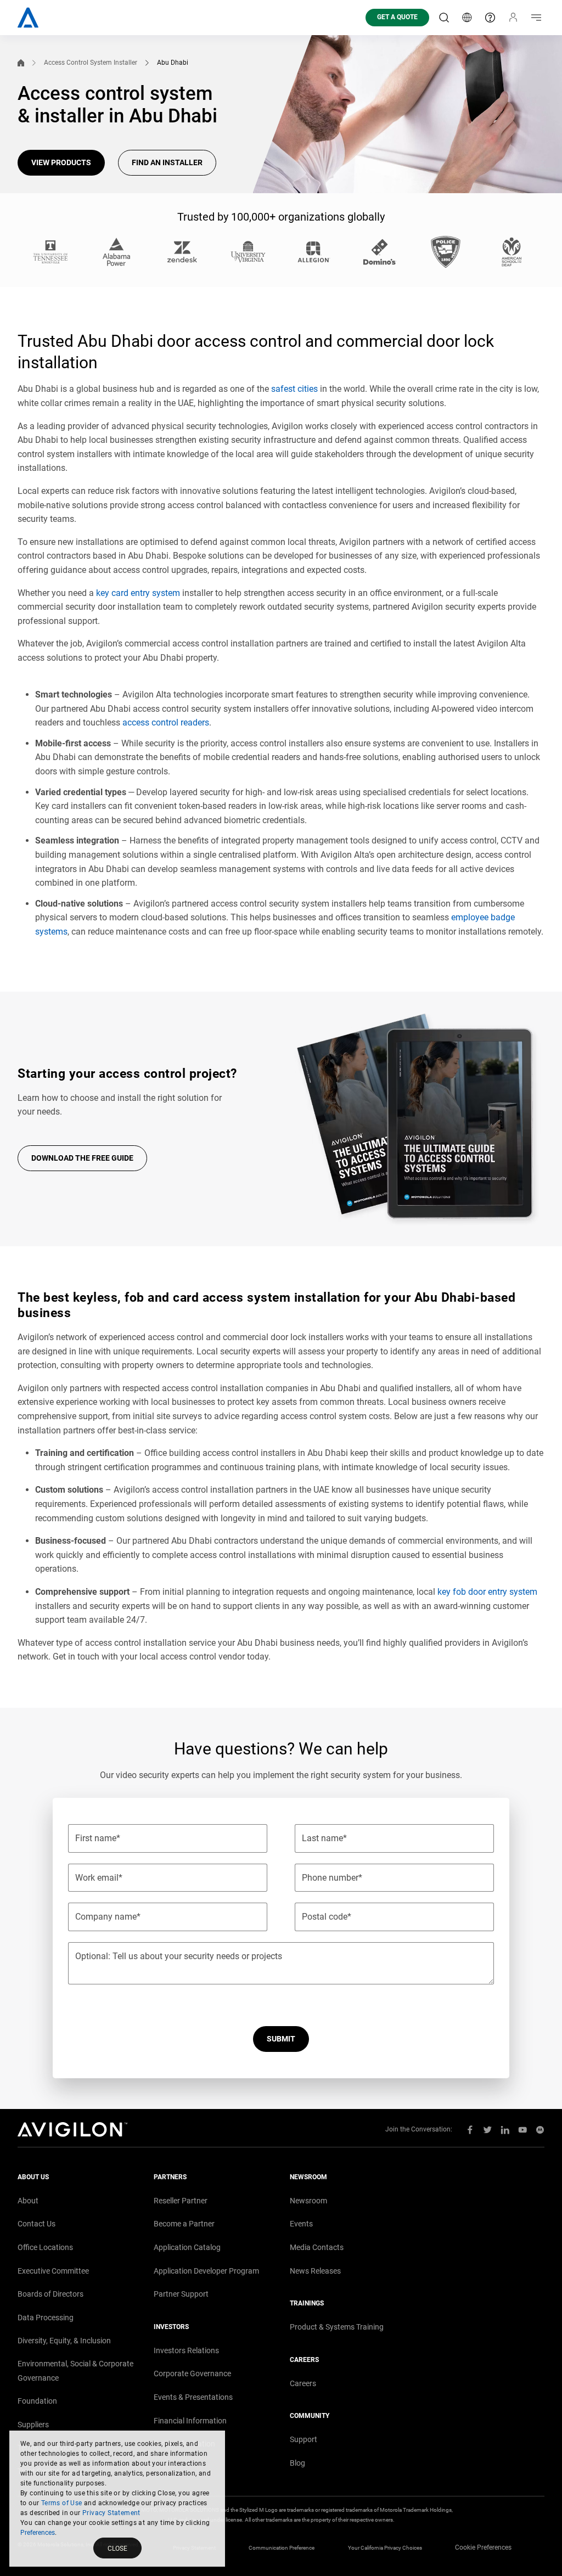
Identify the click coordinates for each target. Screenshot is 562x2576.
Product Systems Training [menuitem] (337, 2327)
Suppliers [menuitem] (33, 2425)
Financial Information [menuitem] (190, 2421)
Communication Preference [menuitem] (282, 2548)
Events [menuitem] (301, 2224)
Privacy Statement (111, 2513)
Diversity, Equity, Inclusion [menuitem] (64, 2341)
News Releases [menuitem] (315, 2271)
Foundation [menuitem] (37, 2401)
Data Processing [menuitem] (46, 2318)
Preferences (38, 2533)
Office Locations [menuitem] (45, 2247)
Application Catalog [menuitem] (187, 2247)
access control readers (166, 722)
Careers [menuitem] (303, 2383)
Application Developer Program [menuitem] (206, 2271)
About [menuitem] (28, 2201)
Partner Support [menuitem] (181, 2294)
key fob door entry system (487, 1592)
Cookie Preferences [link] (483, 2547)
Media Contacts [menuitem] (317, 2247)
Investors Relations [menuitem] (186, 2350)
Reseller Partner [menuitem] (181, 2201)
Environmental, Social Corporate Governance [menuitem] (75, 2371)
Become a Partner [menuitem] (184, 2224)
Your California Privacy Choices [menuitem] (385, 2548)
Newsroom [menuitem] (308, 2201)
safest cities (294, 389)
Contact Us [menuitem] (36, 2224)
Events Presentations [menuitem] (193, 2397)
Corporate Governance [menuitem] (192, 2373)
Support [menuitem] (304, 2439)
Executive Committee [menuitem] (53, 2271)
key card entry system (138, 593)
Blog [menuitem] (297, 2463)
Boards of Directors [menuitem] (50, 2294)
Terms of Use (62, 2503)
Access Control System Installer (91, 63)
